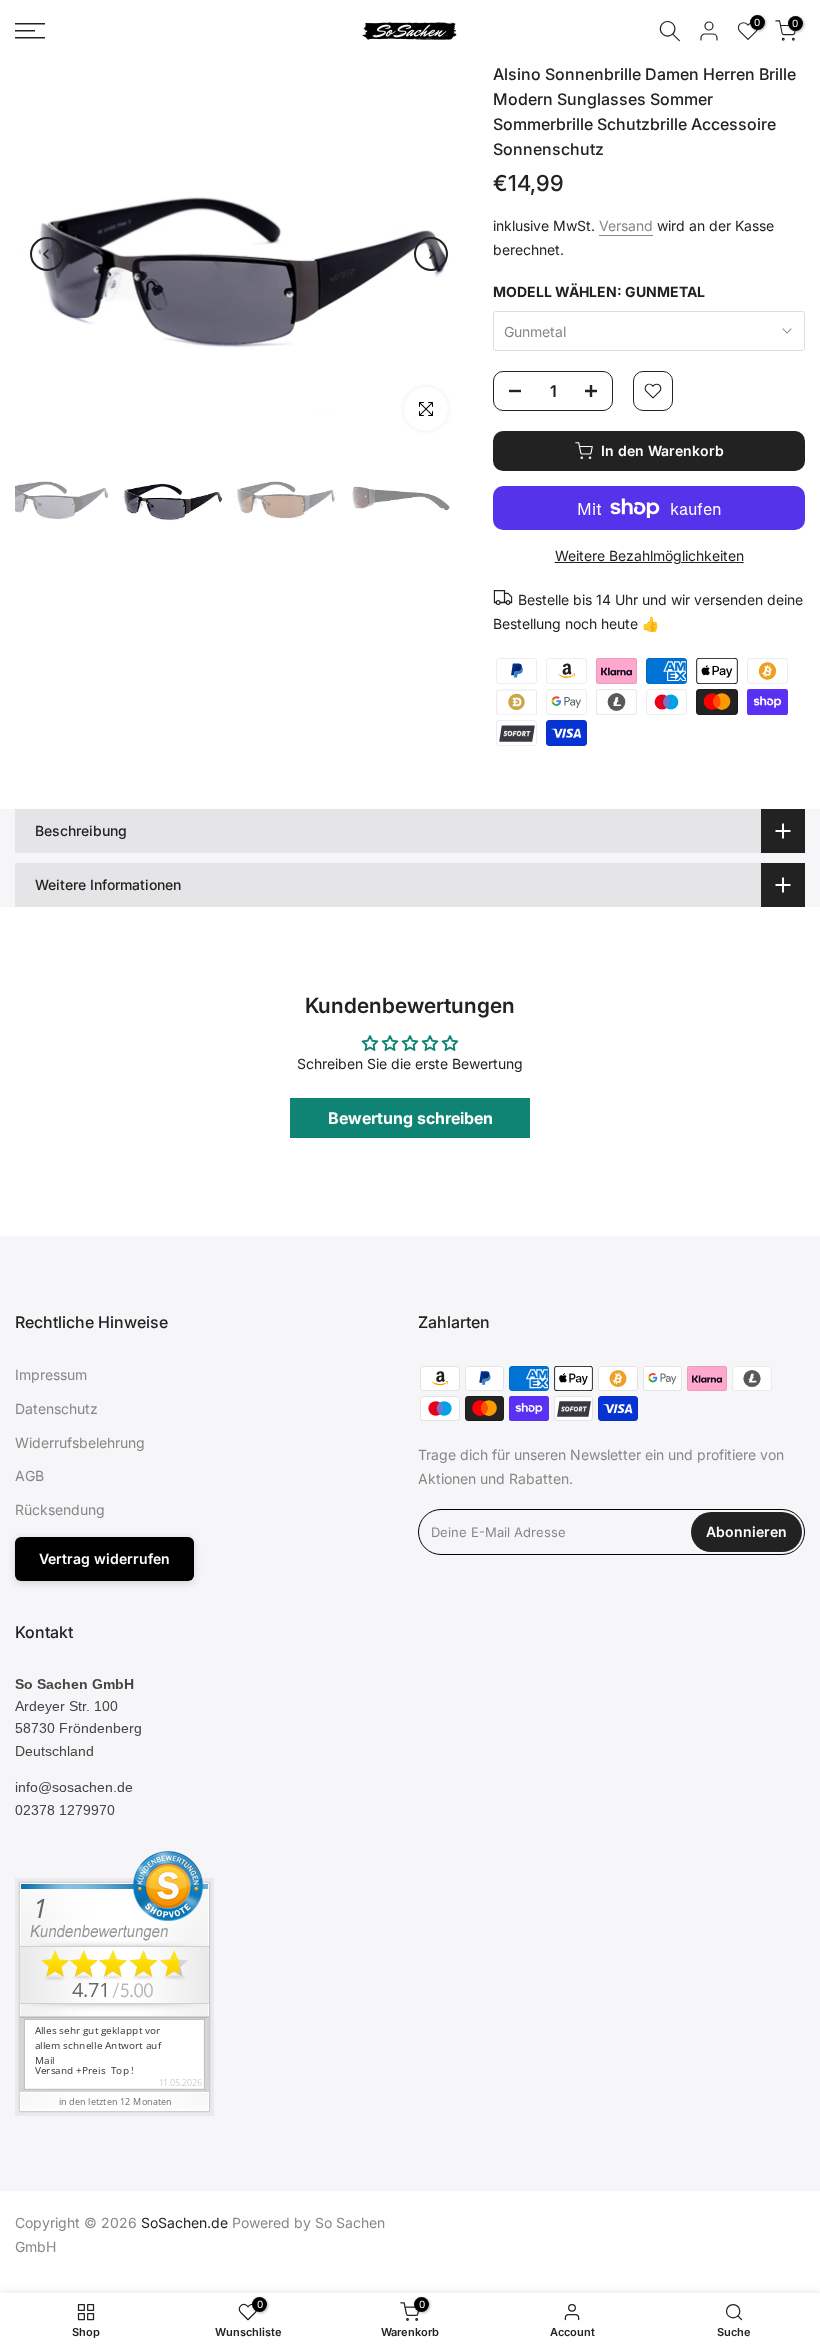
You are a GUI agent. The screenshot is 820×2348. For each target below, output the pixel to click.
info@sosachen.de (74, 1787)
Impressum (51, 1374)
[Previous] (47, 254)
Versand (626, 225)
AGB (29, 1475)
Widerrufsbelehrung (80, 1442)
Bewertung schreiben (410, 1118)
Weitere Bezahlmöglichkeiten (649, 555)
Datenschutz (56, 1408)
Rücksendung (60, 1509)
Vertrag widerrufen (104, 1558)
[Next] (431, 254)
